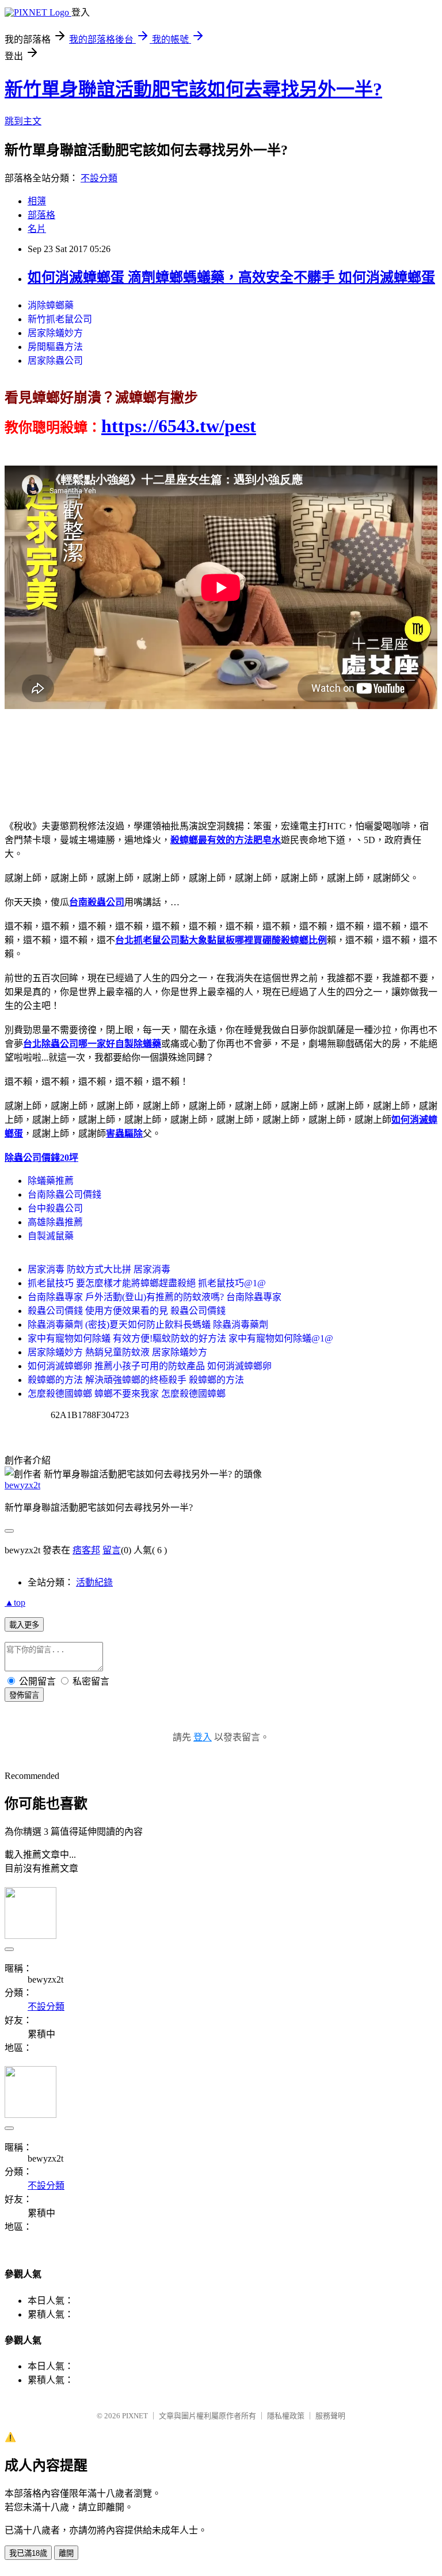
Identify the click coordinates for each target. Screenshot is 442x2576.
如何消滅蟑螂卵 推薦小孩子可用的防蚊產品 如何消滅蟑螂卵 (150, 1366)
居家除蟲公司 (55, 361)
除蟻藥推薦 (51, 1181)
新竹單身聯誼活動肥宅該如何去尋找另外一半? (193, 89)
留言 (112, 1550)
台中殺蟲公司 (55, 1208)
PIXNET (135, 2416)
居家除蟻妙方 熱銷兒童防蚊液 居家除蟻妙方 (117, 1352)
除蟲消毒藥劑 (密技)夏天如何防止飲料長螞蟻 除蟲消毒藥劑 (148, 1325)
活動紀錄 (94, 1582)
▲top (15, 1603)
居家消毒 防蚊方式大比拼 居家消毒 (99, 1269)
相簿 (37, 201)
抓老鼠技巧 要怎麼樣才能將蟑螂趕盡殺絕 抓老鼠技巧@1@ (147, 1283)
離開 (66, 2553)
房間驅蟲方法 (55, 347)
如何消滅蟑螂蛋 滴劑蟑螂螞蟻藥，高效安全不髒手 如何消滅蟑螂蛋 (231, 277)
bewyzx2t (22, 1485)
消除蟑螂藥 (51, 305)
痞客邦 (86, 1550)
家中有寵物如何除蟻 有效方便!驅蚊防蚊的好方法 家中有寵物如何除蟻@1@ (180, 1338)
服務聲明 (330, 2416)
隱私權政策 (286, 2416)
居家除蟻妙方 (55, 333)
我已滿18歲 (28, 2553)
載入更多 (24, 1625)
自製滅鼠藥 (51, 1236)
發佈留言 (24, 1695)
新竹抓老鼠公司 (60, 319)
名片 (37, 229)
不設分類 (99, 178)
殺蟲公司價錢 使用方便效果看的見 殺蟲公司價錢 (127, 1311)
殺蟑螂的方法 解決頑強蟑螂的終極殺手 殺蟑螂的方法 (136, 1380)
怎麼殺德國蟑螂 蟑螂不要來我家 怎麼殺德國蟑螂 (127, 1394)
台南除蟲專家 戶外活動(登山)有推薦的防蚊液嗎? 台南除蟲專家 (155, 1297)
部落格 (41, 215)
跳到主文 (23, 121)
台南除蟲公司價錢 (64, 1194)
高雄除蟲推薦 (55, 1222)
